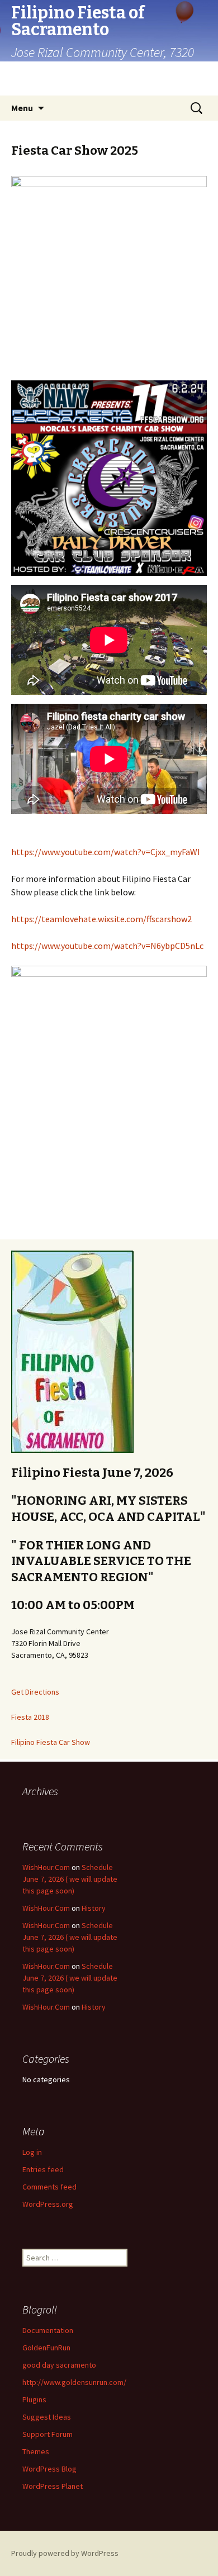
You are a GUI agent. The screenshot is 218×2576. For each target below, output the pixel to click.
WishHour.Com (46, 1867)
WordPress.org (48, 2204)
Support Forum (48, 2434)
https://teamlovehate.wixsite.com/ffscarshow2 (101, 919)
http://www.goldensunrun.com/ (74, 2382)
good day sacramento (59, 2365)
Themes (36, 2451)
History (94, 1908)
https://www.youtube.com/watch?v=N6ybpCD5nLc (107, 946)
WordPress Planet (53, 2486)
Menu (22, 108)
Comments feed (49, 2187)
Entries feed (43, 2169)
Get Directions (35, 1692)
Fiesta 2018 (30, 1717)
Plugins (34, 2400)
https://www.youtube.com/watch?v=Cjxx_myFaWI (106, 852)
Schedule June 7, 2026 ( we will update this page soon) (70, 1879)
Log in (32, 2152)
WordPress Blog (49, 2469)
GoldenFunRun (46, 2348)
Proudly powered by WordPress (65, 2553)
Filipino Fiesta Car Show (51, 1742)
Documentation (48, 2330)
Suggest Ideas (47, 2417)
